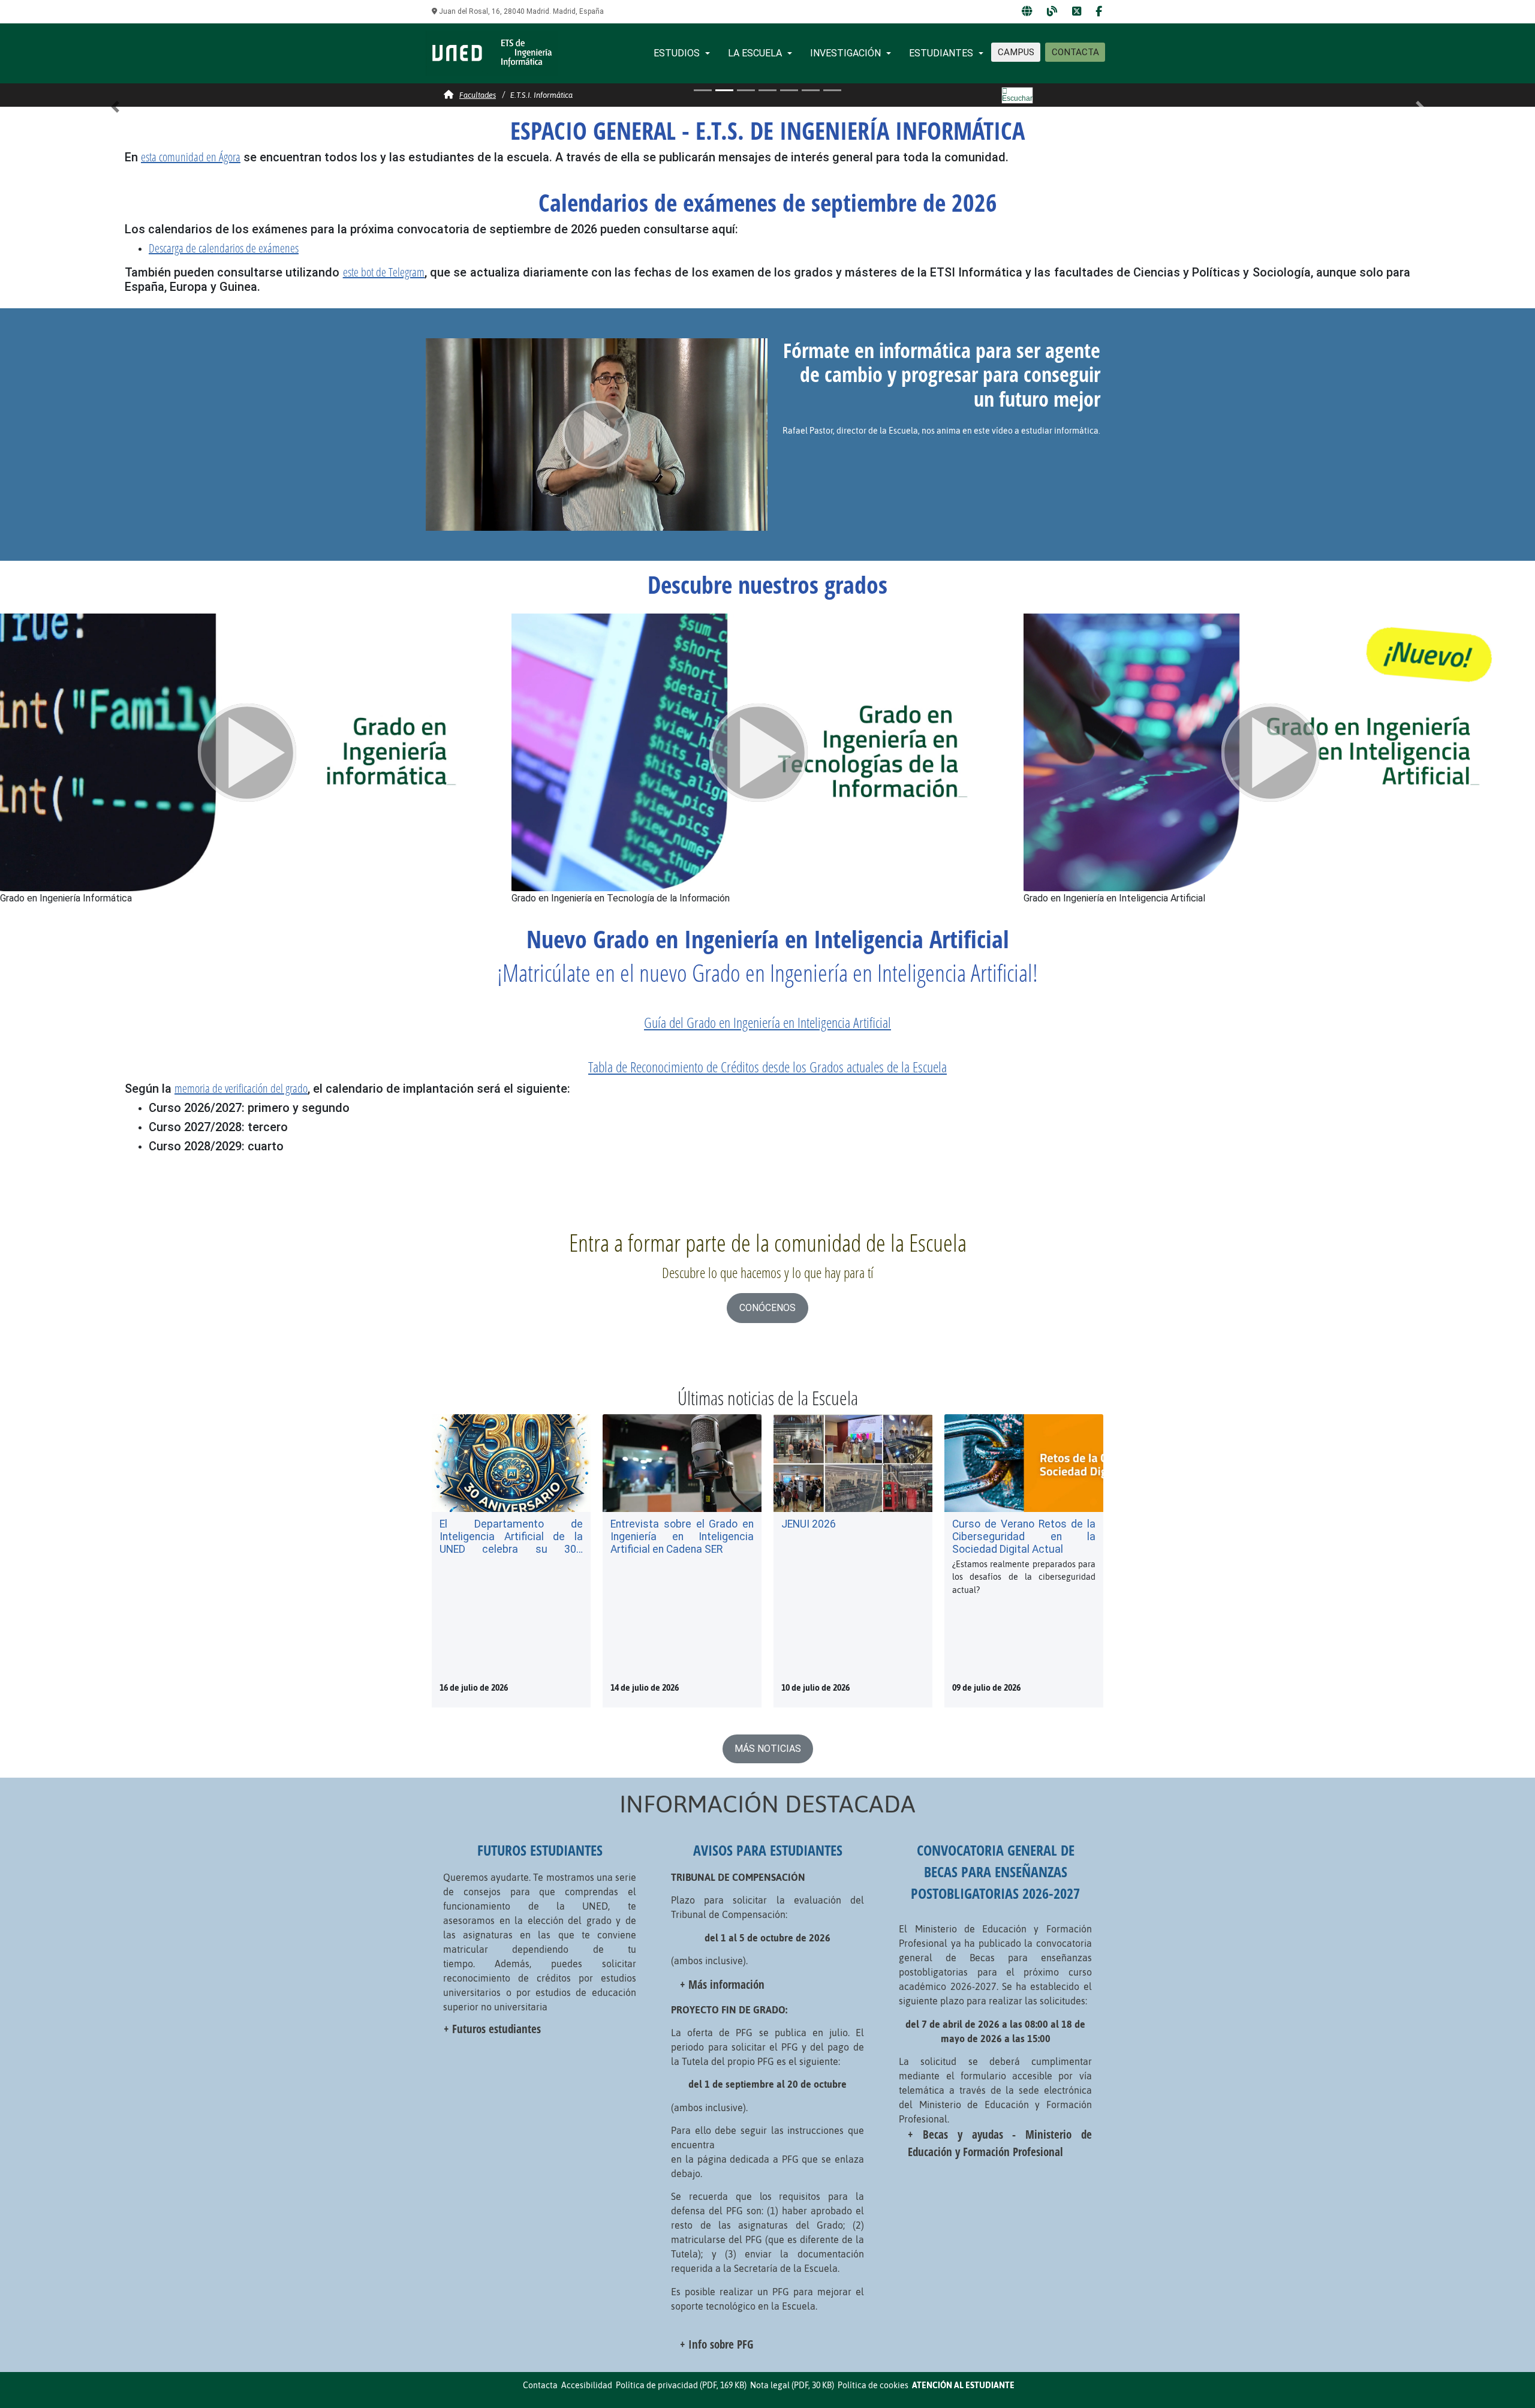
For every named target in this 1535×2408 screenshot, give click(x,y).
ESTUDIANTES (941, 53)
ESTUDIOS (677, 53)
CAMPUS (1016, 52)
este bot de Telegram (384, 272)
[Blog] (1052, 12)
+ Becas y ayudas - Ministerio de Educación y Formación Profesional (1000, 2143)
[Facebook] (1099, 12)
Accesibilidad (587, 2385)
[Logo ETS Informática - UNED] (492, 52)
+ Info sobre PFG (717, 2344)
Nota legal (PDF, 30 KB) (792, 2385)
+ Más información (722, 1984)
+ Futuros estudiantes (492, 2029)
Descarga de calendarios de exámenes (224, 248)
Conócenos (767, 1308)
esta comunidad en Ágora (191, 157)
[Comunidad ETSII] (1027, 12)
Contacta (540, 2385)
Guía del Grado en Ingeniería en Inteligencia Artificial (767, 1022)
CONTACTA (1075, 52)
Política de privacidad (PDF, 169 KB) (681, 2385)
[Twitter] (1077, 12)
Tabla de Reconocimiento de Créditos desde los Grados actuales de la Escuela (767, 1067)
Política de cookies (873, 2385)
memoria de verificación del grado (241, 1088)
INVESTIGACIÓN (845, 53)
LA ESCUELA (755, 53)
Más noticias (768, 1749)
